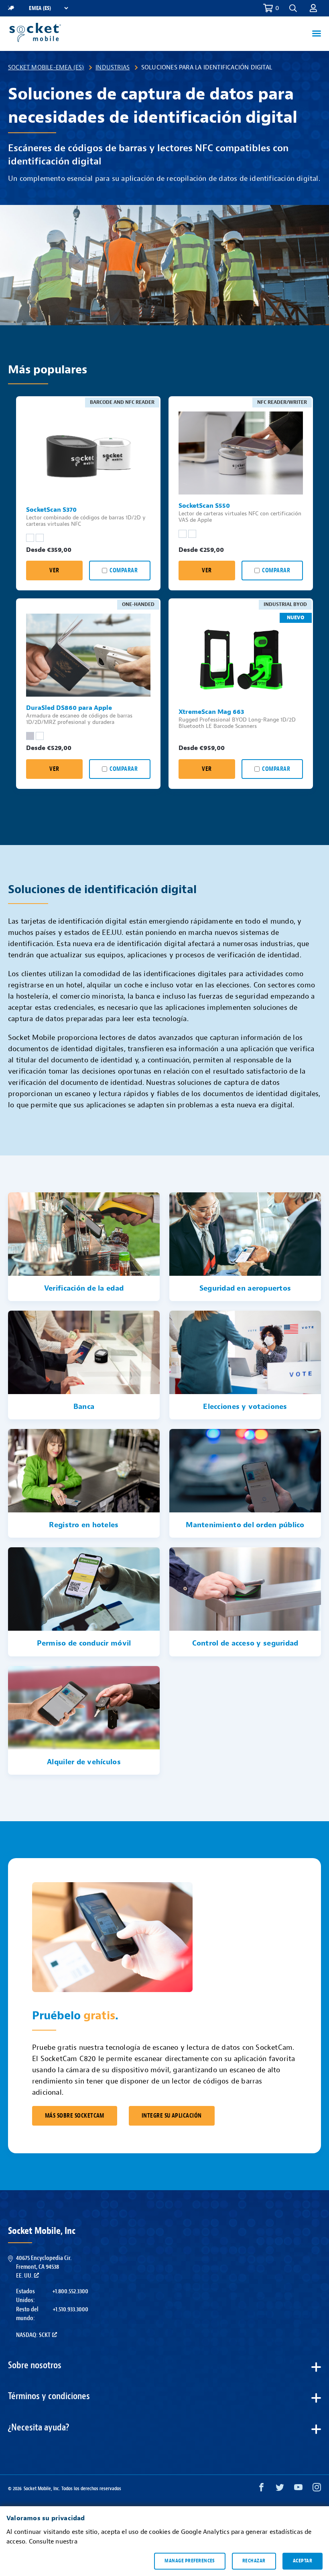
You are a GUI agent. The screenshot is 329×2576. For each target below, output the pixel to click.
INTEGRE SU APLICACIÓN (172, 2116)
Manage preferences (190, 2561)
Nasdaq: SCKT (33, 2335)
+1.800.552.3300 (70, 2291)
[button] (313, 8)
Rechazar (254, 2561)
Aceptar (303, 2561)
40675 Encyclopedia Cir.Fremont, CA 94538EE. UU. (44, 2267)
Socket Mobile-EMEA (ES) (46, 67)
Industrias (113, 67)
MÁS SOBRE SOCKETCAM (75, 2116)
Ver (54, 571)
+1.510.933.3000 (70, 2309)
